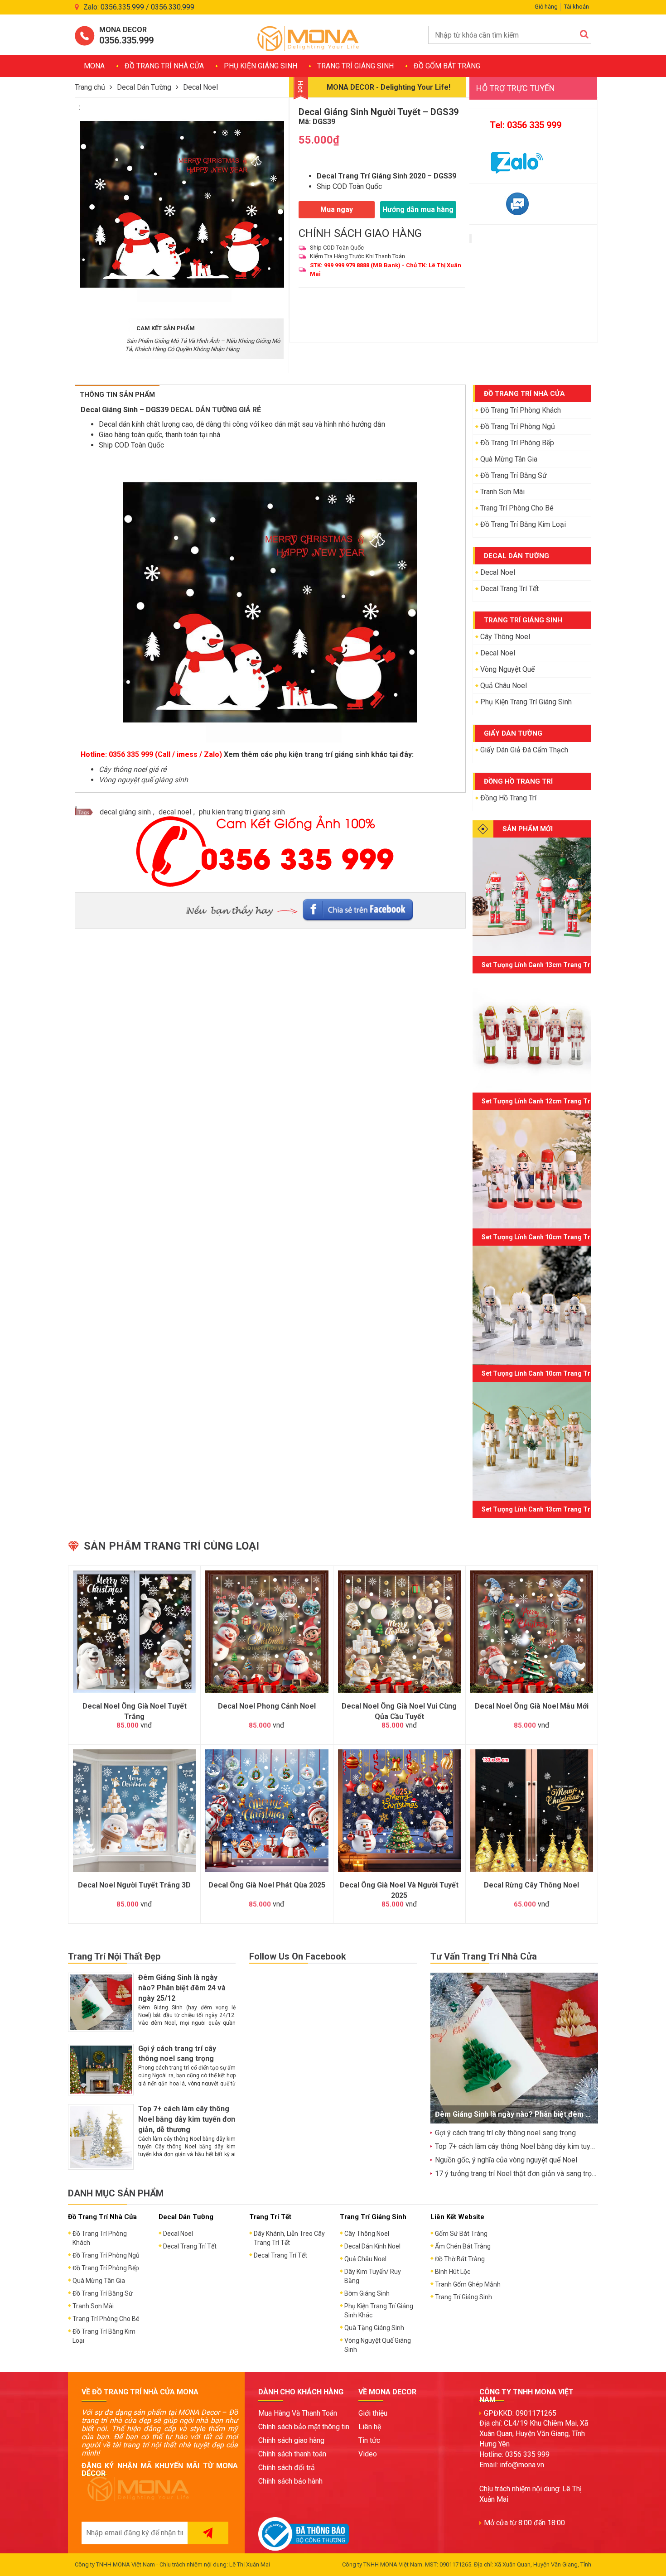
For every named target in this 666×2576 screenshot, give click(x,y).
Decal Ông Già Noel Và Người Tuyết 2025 (399, 1890)
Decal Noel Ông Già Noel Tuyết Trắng (135, 1711)
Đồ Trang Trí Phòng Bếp (517, 443)
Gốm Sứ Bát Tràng (461, 2234)
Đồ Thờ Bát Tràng (460, 2259)
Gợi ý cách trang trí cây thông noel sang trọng (505, 2133)
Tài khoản (577, 7)
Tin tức (369, 2440)
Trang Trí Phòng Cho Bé (517, 508)
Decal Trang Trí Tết (509, 589)
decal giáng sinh (125, 812)
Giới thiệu (373, 2413)
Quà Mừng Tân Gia (509, 459)
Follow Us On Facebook (298, 1956)
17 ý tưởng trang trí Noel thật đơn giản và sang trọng (517, 2174)
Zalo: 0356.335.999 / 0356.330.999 (139, 7)
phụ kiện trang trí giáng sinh (322, 754)
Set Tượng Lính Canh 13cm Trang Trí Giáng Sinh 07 (558, 965)
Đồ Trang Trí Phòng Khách (521, 410)
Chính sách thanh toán (292, 2454)
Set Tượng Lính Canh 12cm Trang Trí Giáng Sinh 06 (558, 1101)
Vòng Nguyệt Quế (507, 669)
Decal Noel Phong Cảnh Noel (267, 1706)
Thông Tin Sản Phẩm (117, 395)
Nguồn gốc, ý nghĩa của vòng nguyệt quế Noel (506, 2160)
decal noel (175, 812)
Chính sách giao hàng (291, 2440)
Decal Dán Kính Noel (372, 2246)
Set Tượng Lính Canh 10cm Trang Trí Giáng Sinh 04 (558, 1373)
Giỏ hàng (546, 7)
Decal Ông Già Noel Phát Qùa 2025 (267, 1885)
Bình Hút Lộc (453, 2272)
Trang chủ (90, 87)
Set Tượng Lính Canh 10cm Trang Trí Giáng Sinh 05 (558, 1237)
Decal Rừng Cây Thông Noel (531, 1885)
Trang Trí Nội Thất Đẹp (114, 1956)
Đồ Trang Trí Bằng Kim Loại (523, 524)
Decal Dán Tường (144, 87)
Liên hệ (370, 2427)
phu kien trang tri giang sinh (242, 812)
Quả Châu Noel (504, 686)
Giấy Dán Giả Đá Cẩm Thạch (524, 750)
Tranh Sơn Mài (502, 492)
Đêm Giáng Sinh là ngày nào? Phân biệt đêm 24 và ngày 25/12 (182, 1988)
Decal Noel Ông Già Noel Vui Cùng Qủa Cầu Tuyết (399, 1711)
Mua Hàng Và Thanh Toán (298, 2413)
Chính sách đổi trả (287, 2468)
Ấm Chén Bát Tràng (463, 2246)
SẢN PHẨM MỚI (528, 829)
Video (368, 2454)
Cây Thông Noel (505, 637)
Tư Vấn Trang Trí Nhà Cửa (484, 1956)
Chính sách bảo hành (290, 2481)
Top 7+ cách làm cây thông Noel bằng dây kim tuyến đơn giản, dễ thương (187, 2119)
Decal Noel (200, 87)
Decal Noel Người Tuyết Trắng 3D (134, 1885)
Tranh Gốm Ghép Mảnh (468, 2284)
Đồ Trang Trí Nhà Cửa (164, 66)
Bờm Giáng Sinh (367, 2293)
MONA (94, 66)
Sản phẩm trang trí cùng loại (171, 1546)
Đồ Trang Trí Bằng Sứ (514, 475)
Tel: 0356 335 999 (526, 125)
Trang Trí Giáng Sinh (355, 66)
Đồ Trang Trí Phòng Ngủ (518, 426)
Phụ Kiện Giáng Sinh (261, 66)
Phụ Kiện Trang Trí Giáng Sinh (526, 702)
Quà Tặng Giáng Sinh (374, 2328)
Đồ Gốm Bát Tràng (447, 66)
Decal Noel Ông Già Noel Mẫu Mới (532, 1706)
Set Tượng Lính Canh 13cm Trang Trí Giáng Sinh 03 (558, 1509)
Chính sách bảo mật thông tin (304, 2427)
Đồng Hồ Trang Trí (508, 798)
